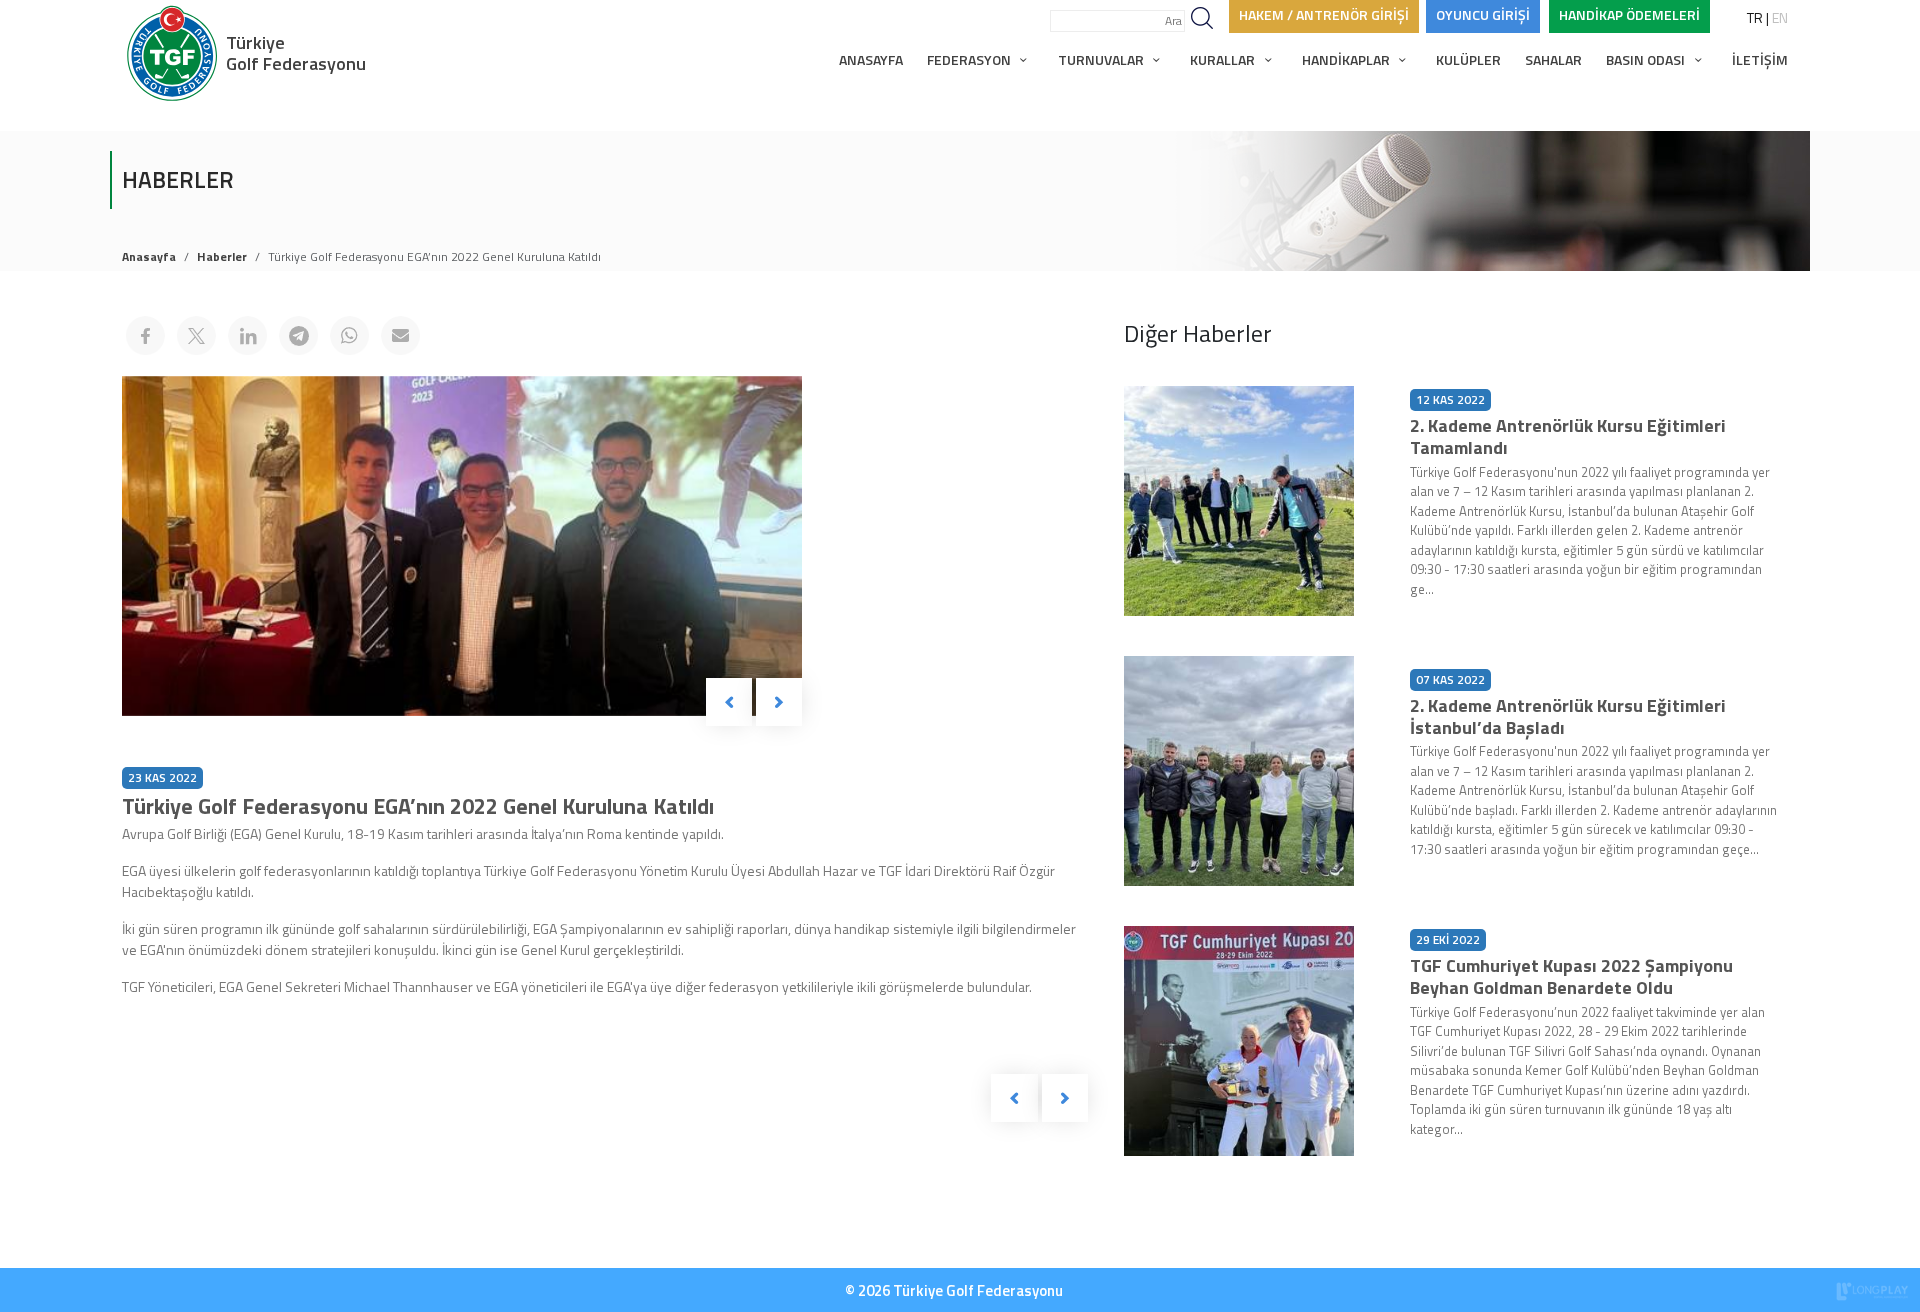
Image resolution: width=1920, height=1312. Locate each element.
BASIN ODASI (1647, 59)
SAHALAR (1553, 59)
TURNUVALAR (1102, 59)
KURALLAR (1224, 59)
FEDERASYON (970, 59)
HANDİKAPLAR (1347, 59)
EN (1780, 17)
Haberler (222, 256)
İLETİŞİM (1760, 59)
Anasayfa (149, 256)
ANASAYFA (871, 59)
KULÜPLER (1468, 59)
